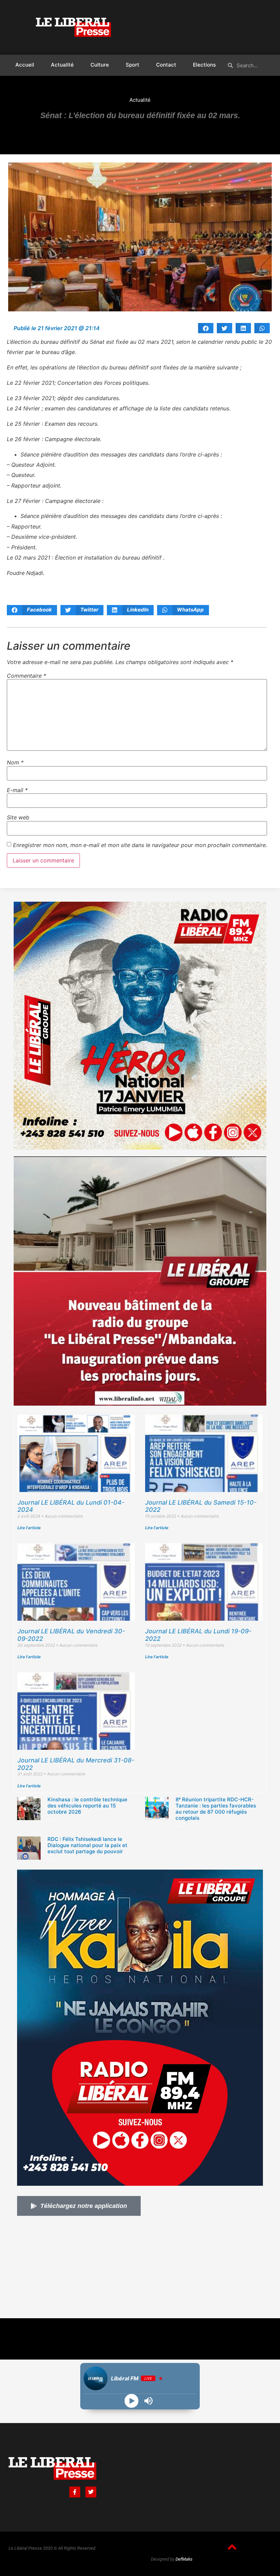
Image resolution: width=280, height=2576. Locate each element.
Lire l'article (29, 1528)
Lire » (52, 1820)
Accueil (25, 65)
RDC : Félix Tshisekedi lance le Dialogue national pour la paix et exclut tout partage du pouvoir (87, 1845)
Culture (100, 65)
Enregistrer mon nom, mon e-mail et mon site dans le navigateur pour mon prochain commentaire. (140, 845)
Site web (18, 817)
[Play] (132, 2401)
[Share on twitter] (225, 328)
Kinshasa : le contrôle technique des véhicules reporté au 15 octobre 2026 (87, 1806)
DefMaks (184, 2559)
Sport (132, 65)
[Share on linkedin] (243, 328)
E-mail (17, 790)
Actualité (62, 65)
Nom (15, 762)
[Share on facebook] (206, 328)
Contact (166, 65)
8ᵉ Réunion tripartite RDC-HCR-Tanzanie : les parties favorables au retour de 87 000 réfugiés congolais (216, 1809)
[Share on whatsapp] (262, 328)
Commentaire (26, 676)
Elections (204, 65)
